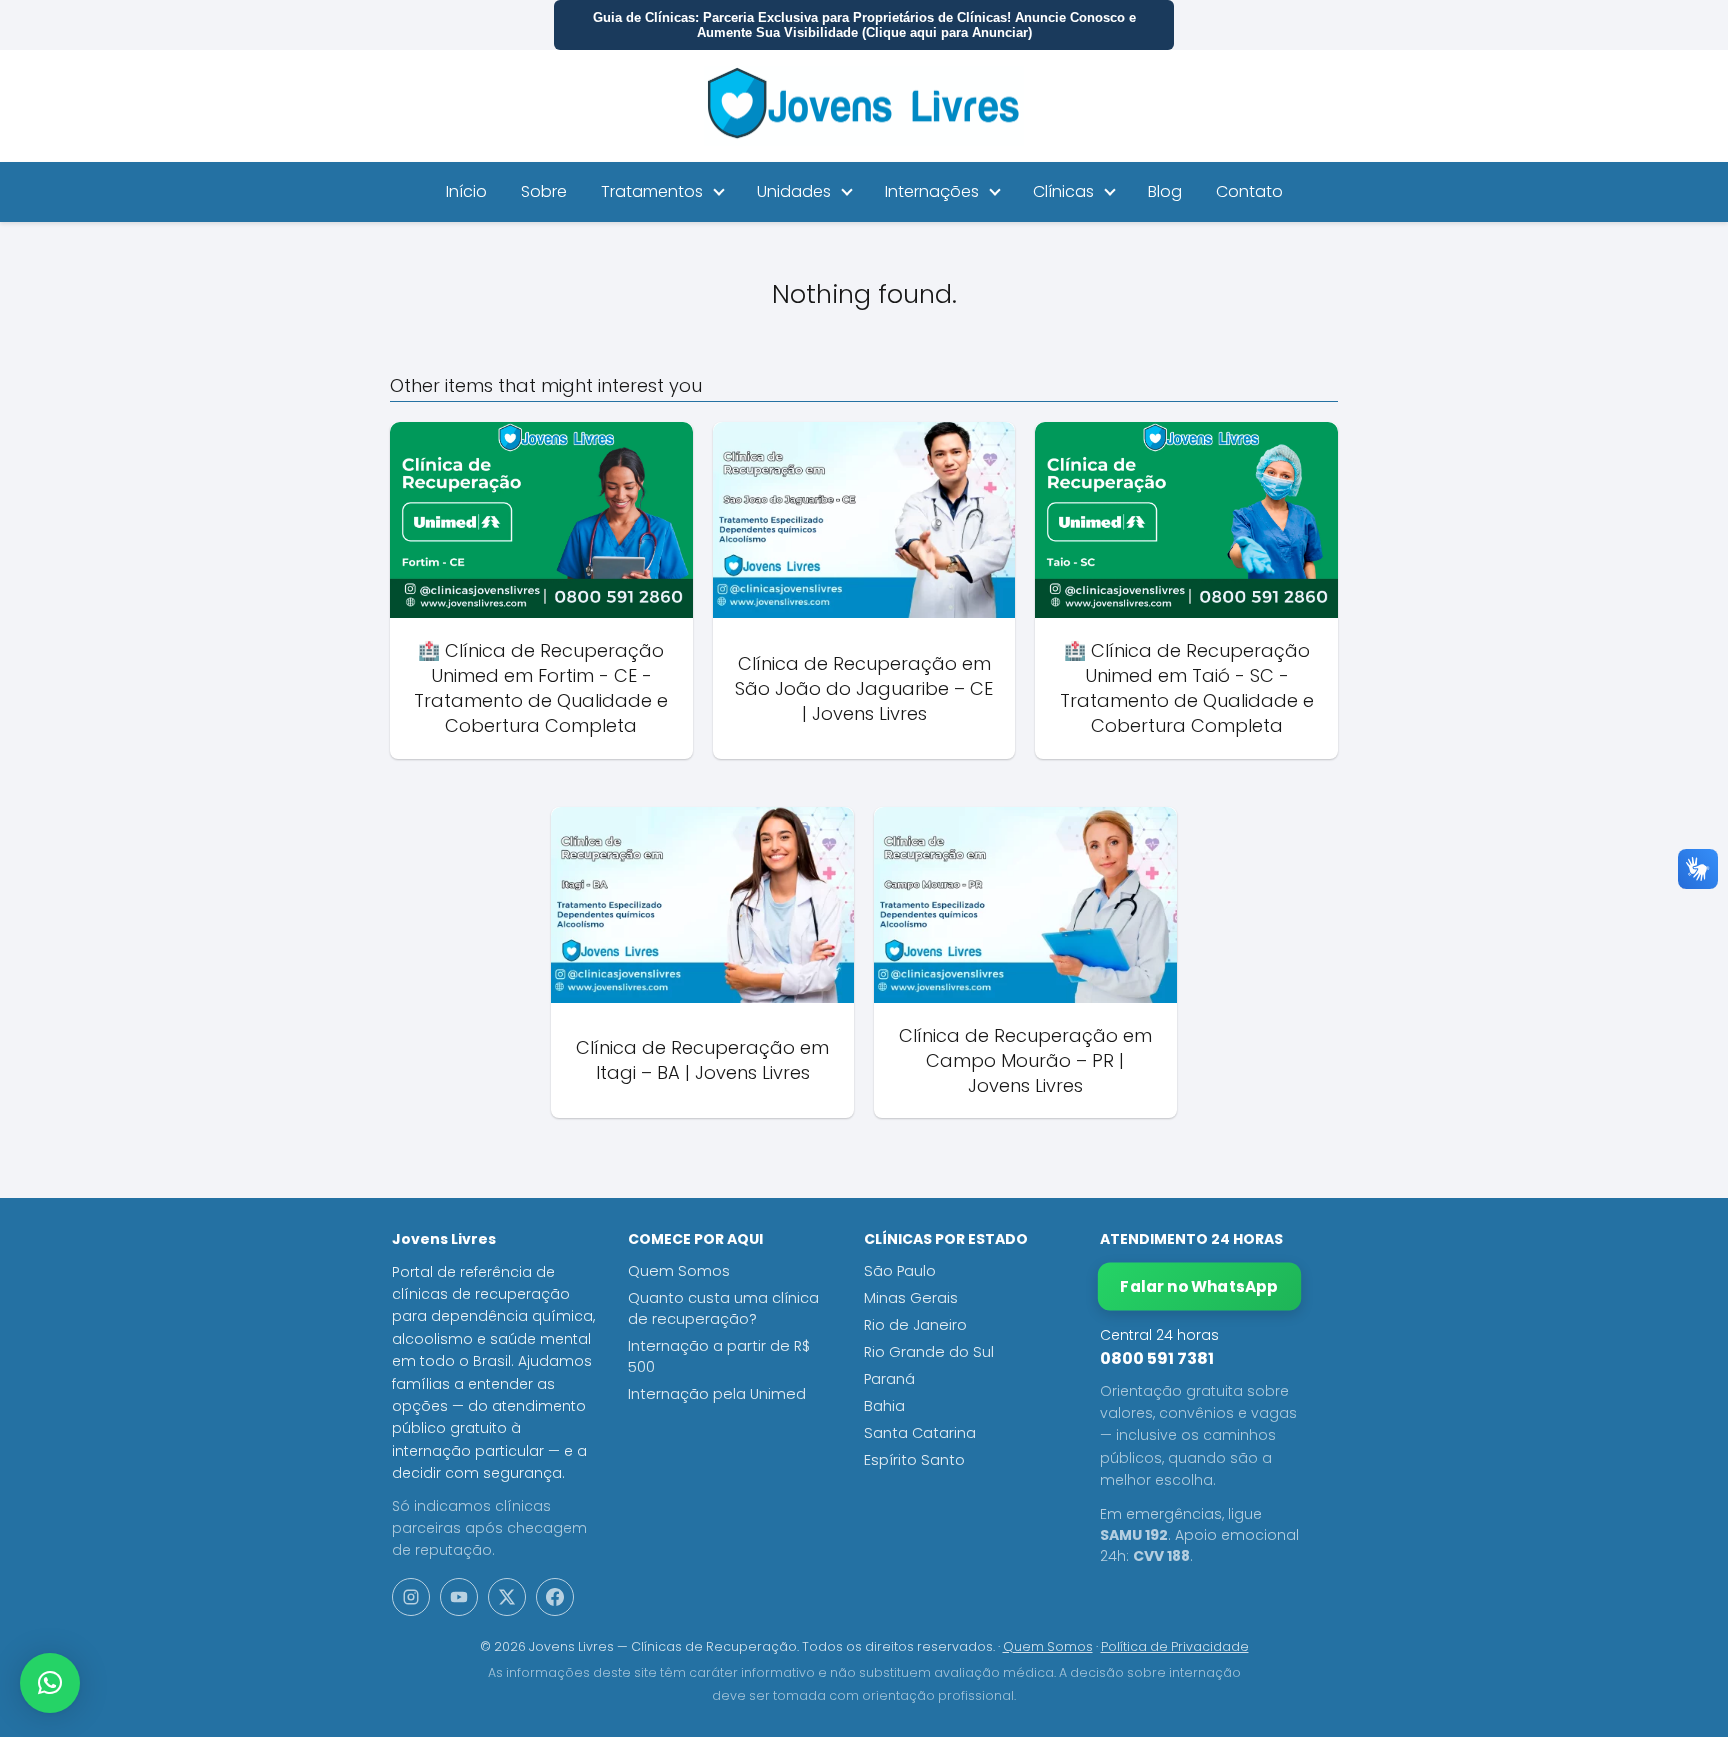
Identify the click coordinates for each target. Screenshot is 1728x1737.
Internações (932, 191)
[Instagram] (411, 1597)
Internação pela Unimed (717, 1394)
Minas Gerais (911, 1298)
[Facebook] (555, 1597)
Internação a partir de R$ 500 (719, 1356)
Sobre (544, 191)
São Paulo (900, 1271)
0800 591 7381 (1157, 1358)
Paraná (889, 1379)
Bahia (884, 1406)
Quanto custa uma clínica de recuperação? (723, 1308)
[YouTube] (459, 1597)
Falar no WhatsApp (1200, 1286)
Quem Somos (679, 1271)
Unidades (794, 191)
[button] (50, 1683)
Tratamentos (652, 191)
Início (466, 191)
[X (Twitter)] (507, 1597)
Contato (1249, 191)
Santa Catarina (920, 1433)
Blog (1165, 191)
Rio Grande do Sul (929, 1352)
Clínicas (1063, 191)
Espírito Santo (914, 1460)
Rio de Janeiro (915, 1325)
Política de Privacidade (1175, 1646)
